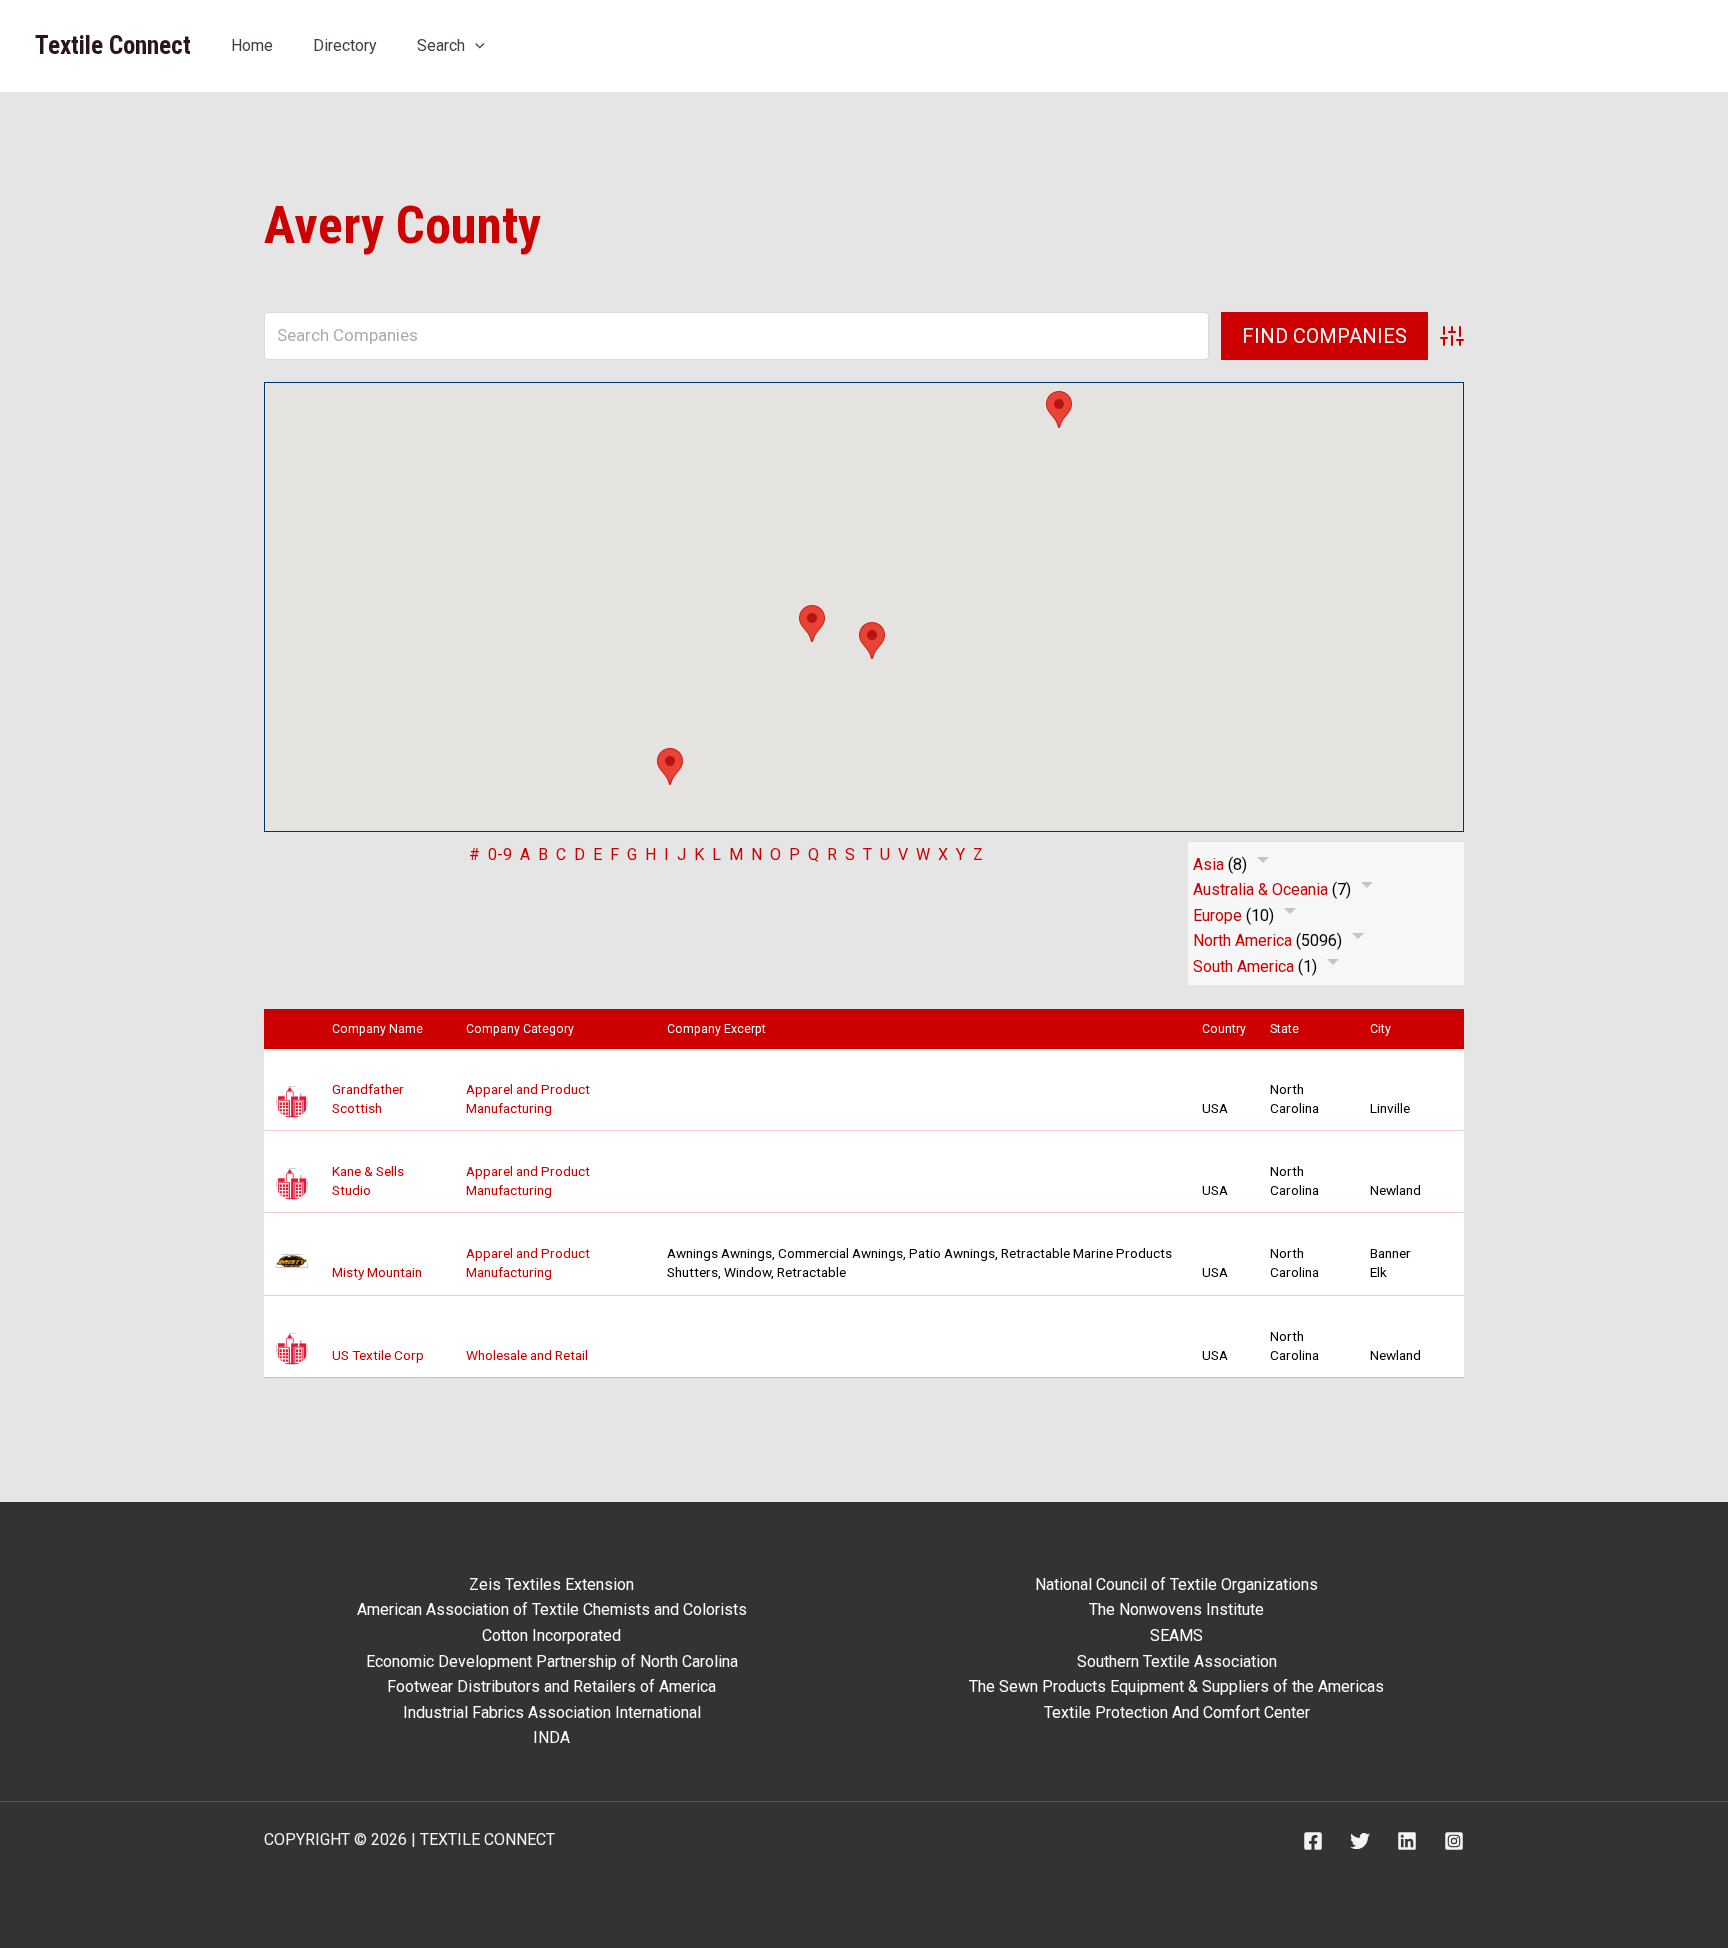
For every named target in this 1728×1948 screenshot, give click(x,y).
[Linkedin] (1407, 1841)
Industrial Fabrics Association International (552, 1712)
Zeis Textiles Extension (551, 1584)
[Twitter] (1360, 1841)
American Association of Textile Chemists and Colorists (552, 1609)
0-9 (500, 854)
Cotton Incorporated (551, 1635)
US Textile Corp (378, 1355)
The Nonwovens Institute (1176, 1609)
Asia (1208, 864)
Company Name (382, 1029)
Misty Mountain (377, 1272)
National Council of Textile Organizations (1176, 1584)
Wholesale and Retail (527, 1355)
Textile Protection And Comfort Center (1177, 1712)
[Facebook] (1313, 1841)
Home (252, 45)
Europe (1217, 915)
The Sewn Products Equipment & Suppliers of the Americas (1176, 1686)
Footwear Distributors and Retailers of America (551, 1686)
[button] (475, 45)
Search (441, 45)
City (1385, 1029)
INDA (551, 1737)
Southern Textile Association (1177, 1661)
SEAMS (1176, 1635)
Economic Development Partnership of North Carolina (552, 1661)
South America (1243, 966)
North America (1242, 940)
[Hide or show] (1263, 864)
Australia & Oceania (1260, 889)
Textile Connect (113, 45)
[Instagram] (1454, 1841)
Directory (345, 45)
